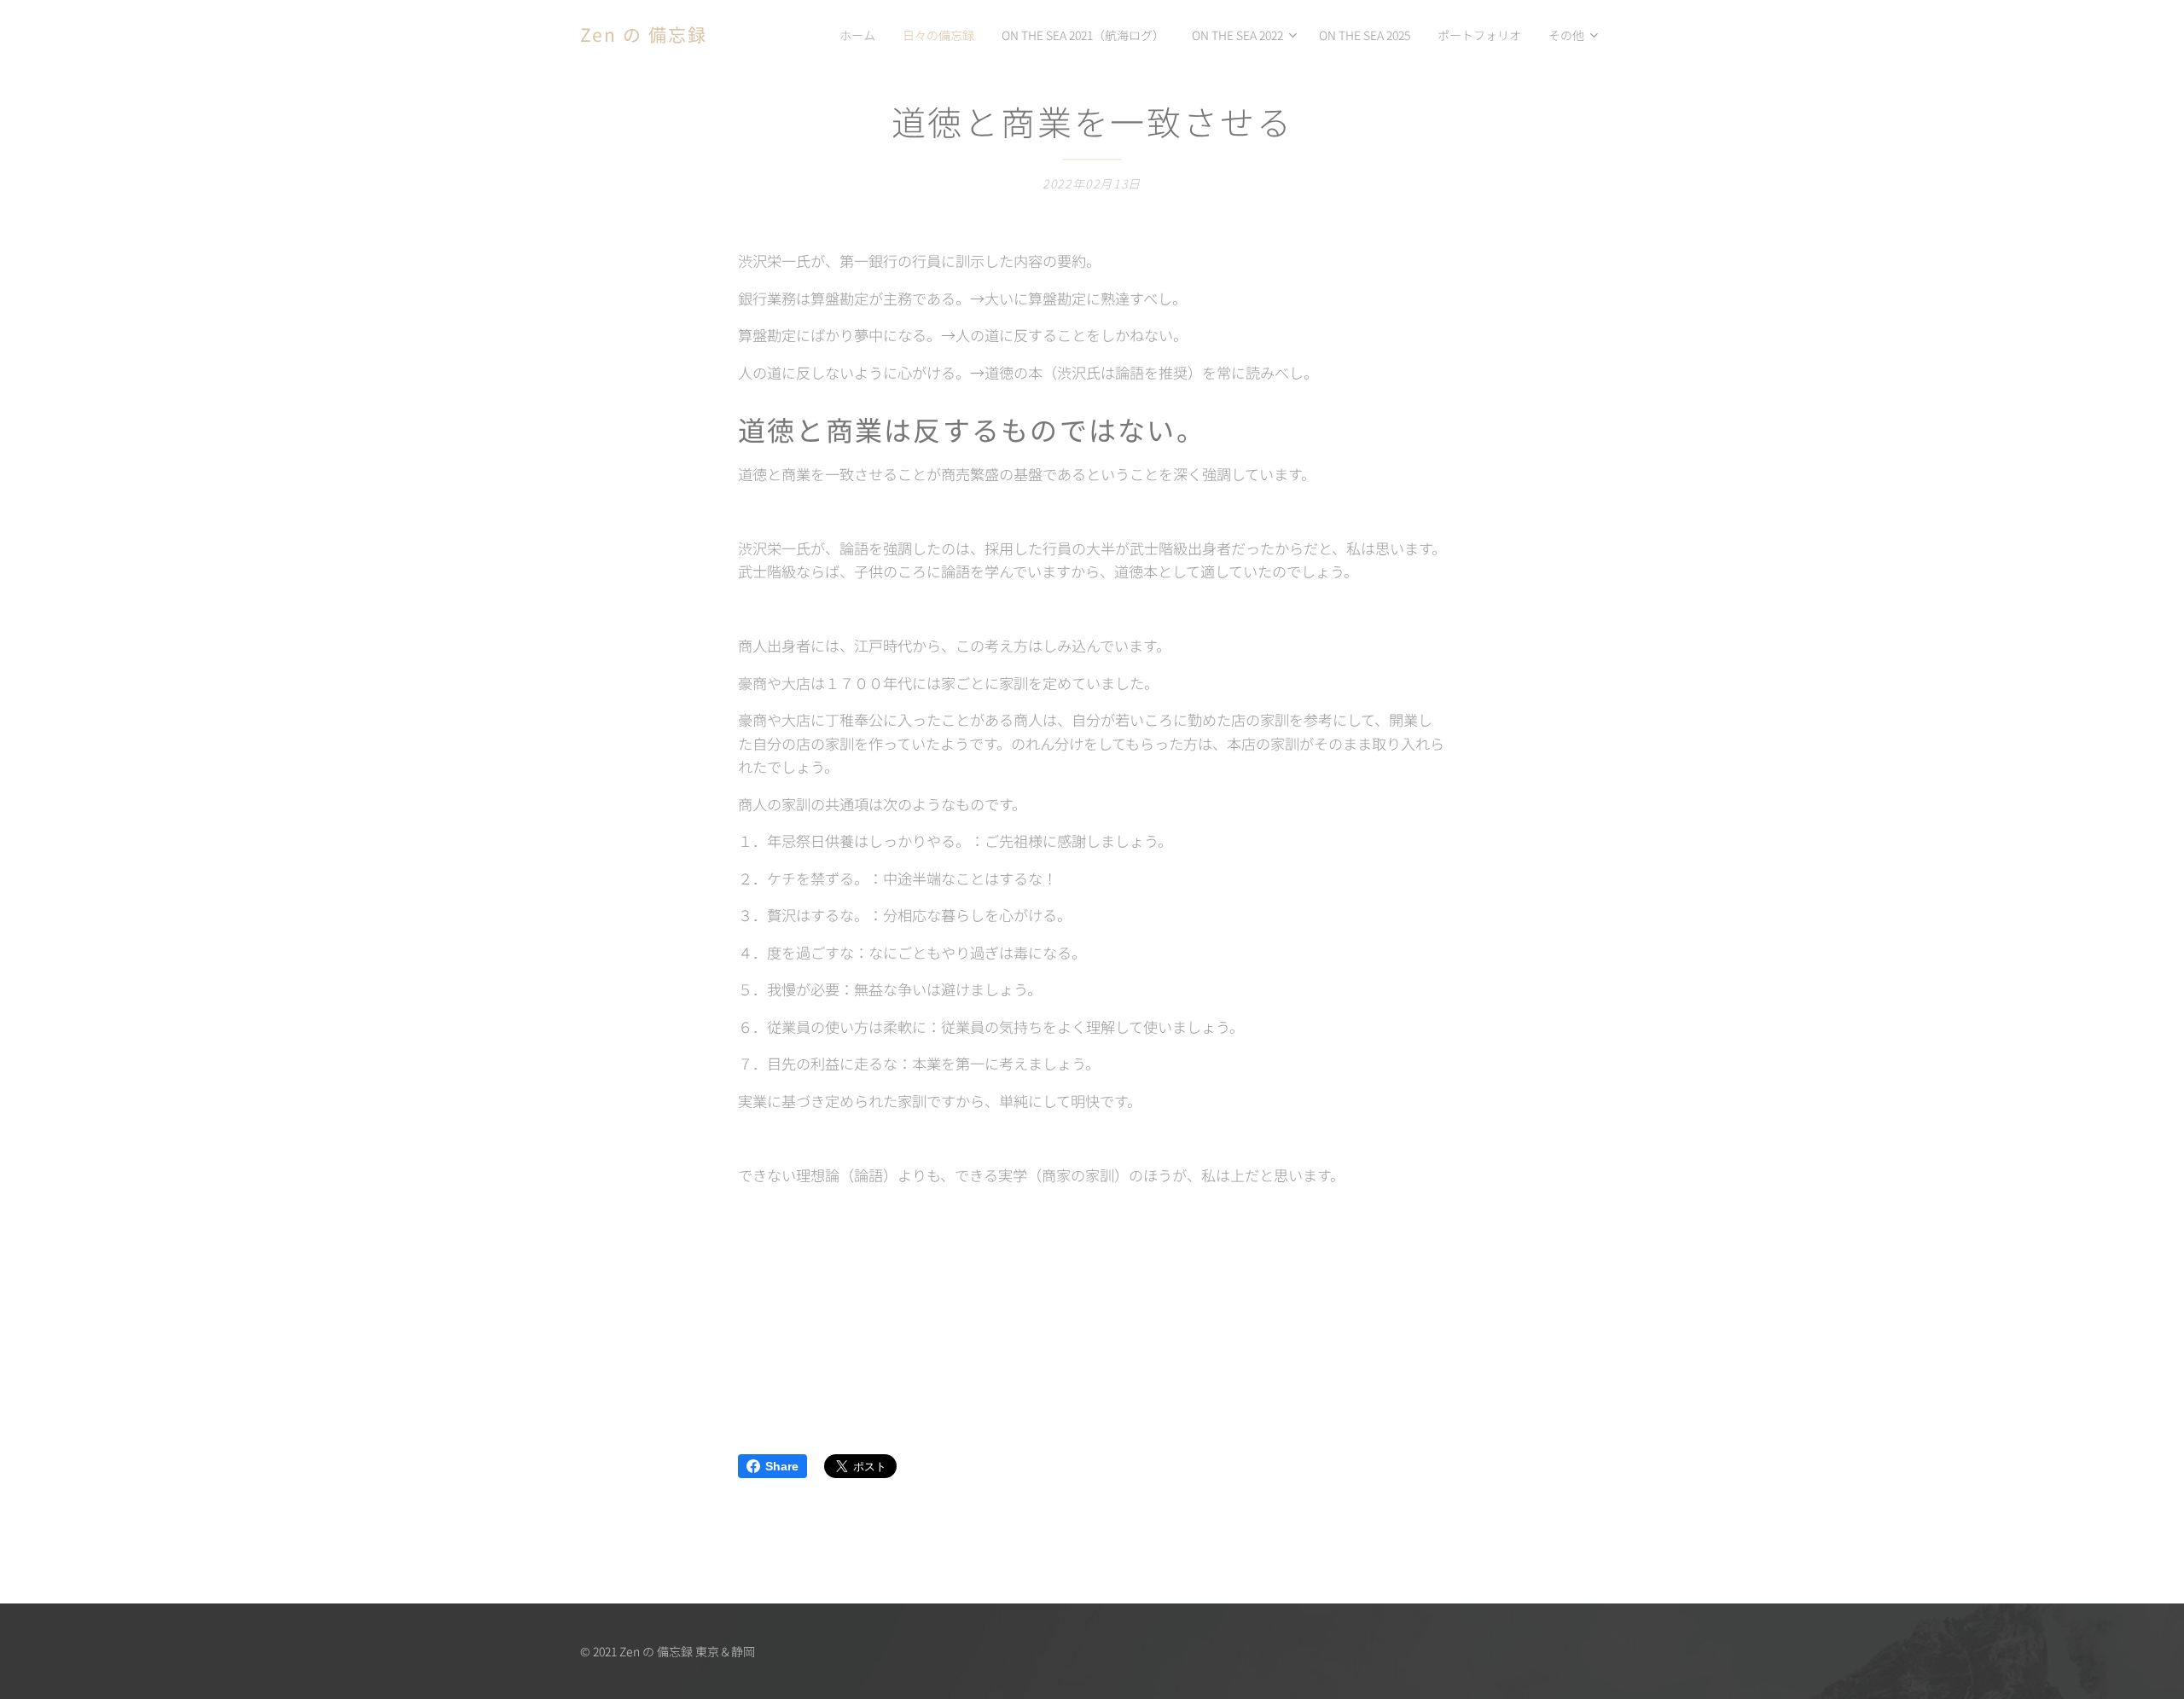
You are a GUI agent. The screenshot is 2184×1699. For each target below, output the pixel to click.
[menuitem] (862, 35)
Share (782, 1466)
